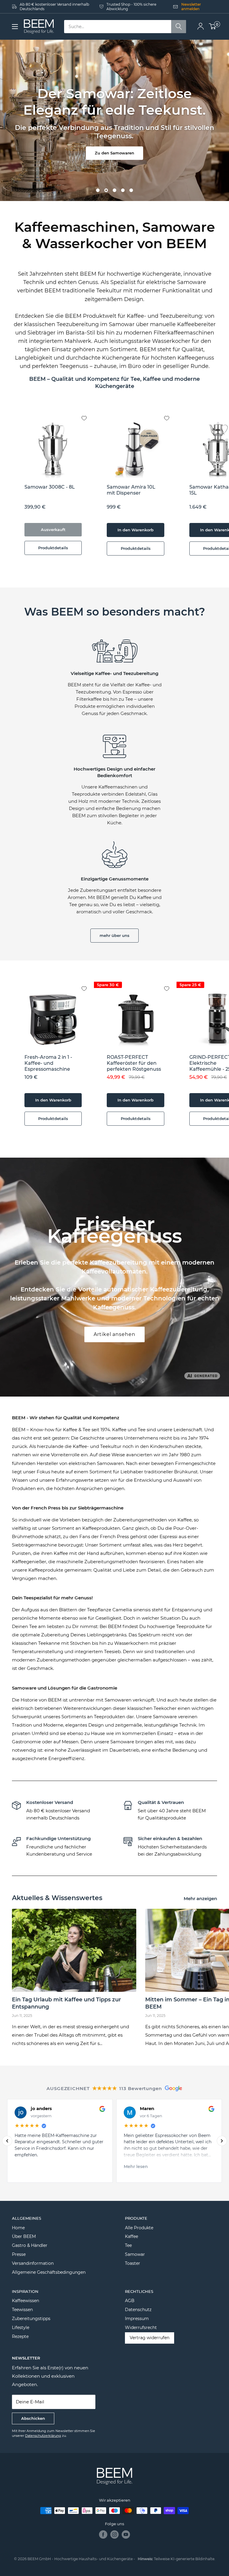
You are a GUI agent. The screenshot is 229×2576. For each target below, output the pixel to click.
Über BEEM (24, 2236)
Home (18, 2228)
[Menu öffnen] (15, 27)
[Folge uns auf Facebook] (103, 2534)
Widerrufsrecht (141, 2328)
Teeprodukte (190, 1626)
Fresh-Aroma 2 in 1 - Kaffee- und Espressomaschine (48, 1063)
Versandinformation (33, 2263)
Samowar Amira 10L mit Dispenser (131, 490)
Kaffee (131, 2236)
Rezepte (20, 2336)
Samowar (135, 2254)
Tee (128, 2245)
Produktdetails (53, 548)
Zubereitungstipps (31, 2319)
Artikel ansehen (114, 1334)
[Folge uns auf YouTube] (126, 2534)
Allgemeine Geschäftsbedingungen (49, 2272)
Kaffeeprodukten (101, 1528)
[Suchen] (179, 27)
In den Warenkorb (136, 530)
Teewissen (22, 2310)
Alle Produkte (139, 2228)
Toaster (133, 2263)
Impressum (137, 2319)
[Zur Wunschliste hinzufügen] (89, 413)
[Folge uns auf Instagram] (114, 2534)
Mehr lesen (136, 2167)
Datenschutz (138, 2310)
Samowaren (118, 1700)
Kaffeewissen (25, 2301)
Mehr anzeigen (201, 1898)
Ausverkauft (53, 530)
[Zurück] (7, 2141)
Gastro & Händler (30, 2245)
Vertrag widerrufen (150, 2338)
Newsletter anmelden (191, 7)
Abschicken (33, 2418)
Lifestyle (21, 2328)
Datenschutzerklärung (43, 2436)
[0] (213, 27)
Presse (19, 2254)
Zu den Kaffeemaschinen (115, 157)
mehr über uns (114, 935)
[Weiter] (222, 2141)
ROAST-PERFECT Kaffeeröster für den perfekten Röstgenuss (134, 1063)
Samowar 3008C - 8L (50, 487)
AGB (130, 2301)
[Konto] (201, 27)
